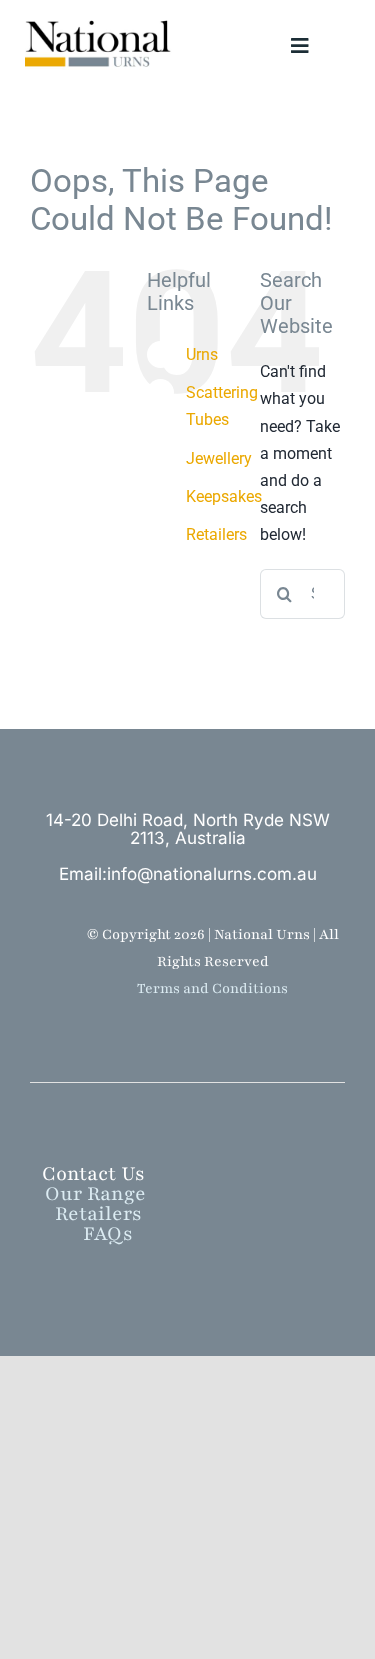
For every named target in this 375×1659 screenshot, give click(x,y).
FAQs (108, 1234)
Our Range (107, 1194)
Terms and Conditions (212, 988)
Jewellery (219, 458)
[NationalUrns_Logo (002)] (103, 21)
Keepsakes (224, 496)
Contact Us (93, 1174)
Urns (202, 354)
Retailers (216, 534)
